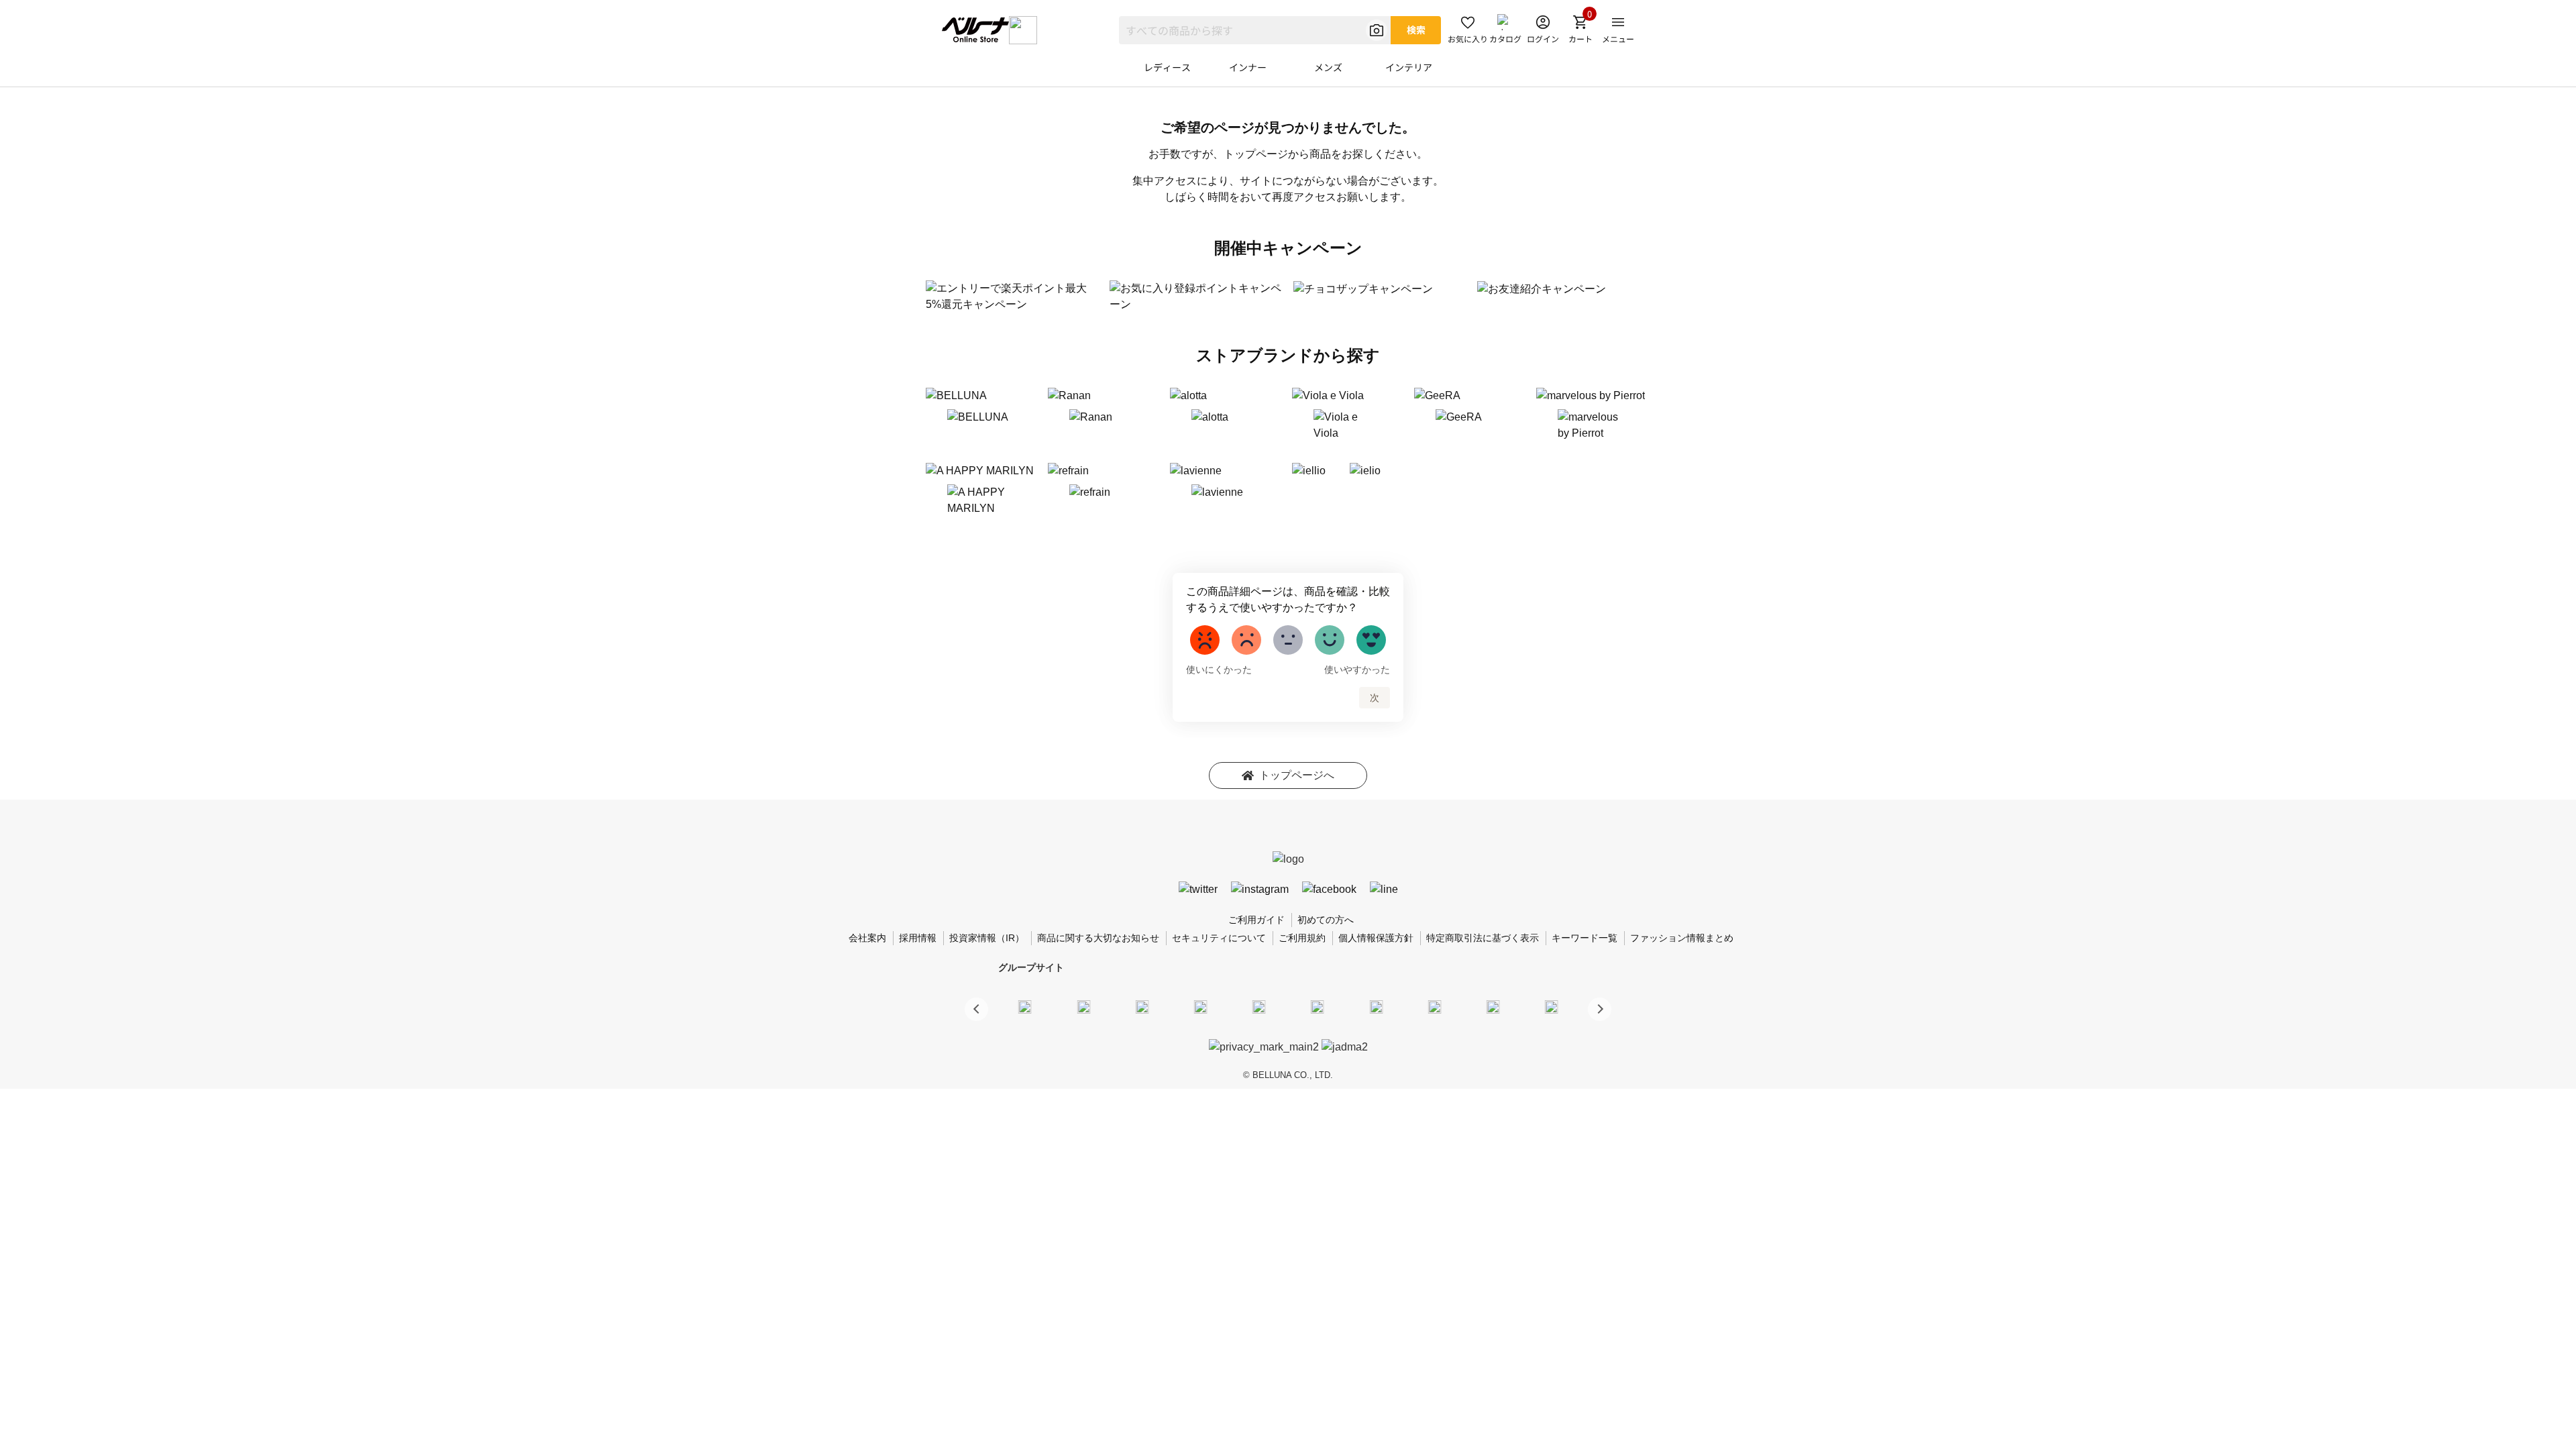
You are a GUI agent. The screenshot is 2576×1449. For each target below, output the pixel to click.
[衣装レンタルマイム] (1025, 1007)
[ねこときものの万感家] (1142, 1007)
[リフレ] (1552, 1007)
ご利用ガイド (1256, 920)
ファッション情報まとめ (1682, 938)
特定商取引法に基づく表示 (1483, 938)
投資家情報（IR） (987, 938)
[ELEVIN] (1201, 1007)
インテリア (1409, 67)
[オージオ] (1434, 1007)
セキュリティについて (1219, 938)
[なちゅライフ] (1493, 1007)
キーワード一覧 (1585, 938)
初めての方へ (1326, 920)
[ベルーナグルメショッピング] (1318, 1007)
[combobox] (1255, 30)
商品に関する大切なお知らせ (1098, 938)
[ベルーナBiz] (1083, 1007)
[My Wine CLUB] (1376, 1007)
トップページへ (1297, 775)
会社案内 (867, 938)
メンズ (1328, 67)
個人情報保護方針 (1376, 938)
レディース (1167, 67)
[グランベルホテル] (1259, 1007)
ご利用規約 (1302, 938)
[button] (1600, 1009)
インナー (1248, 67)
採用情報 (918, 938)
